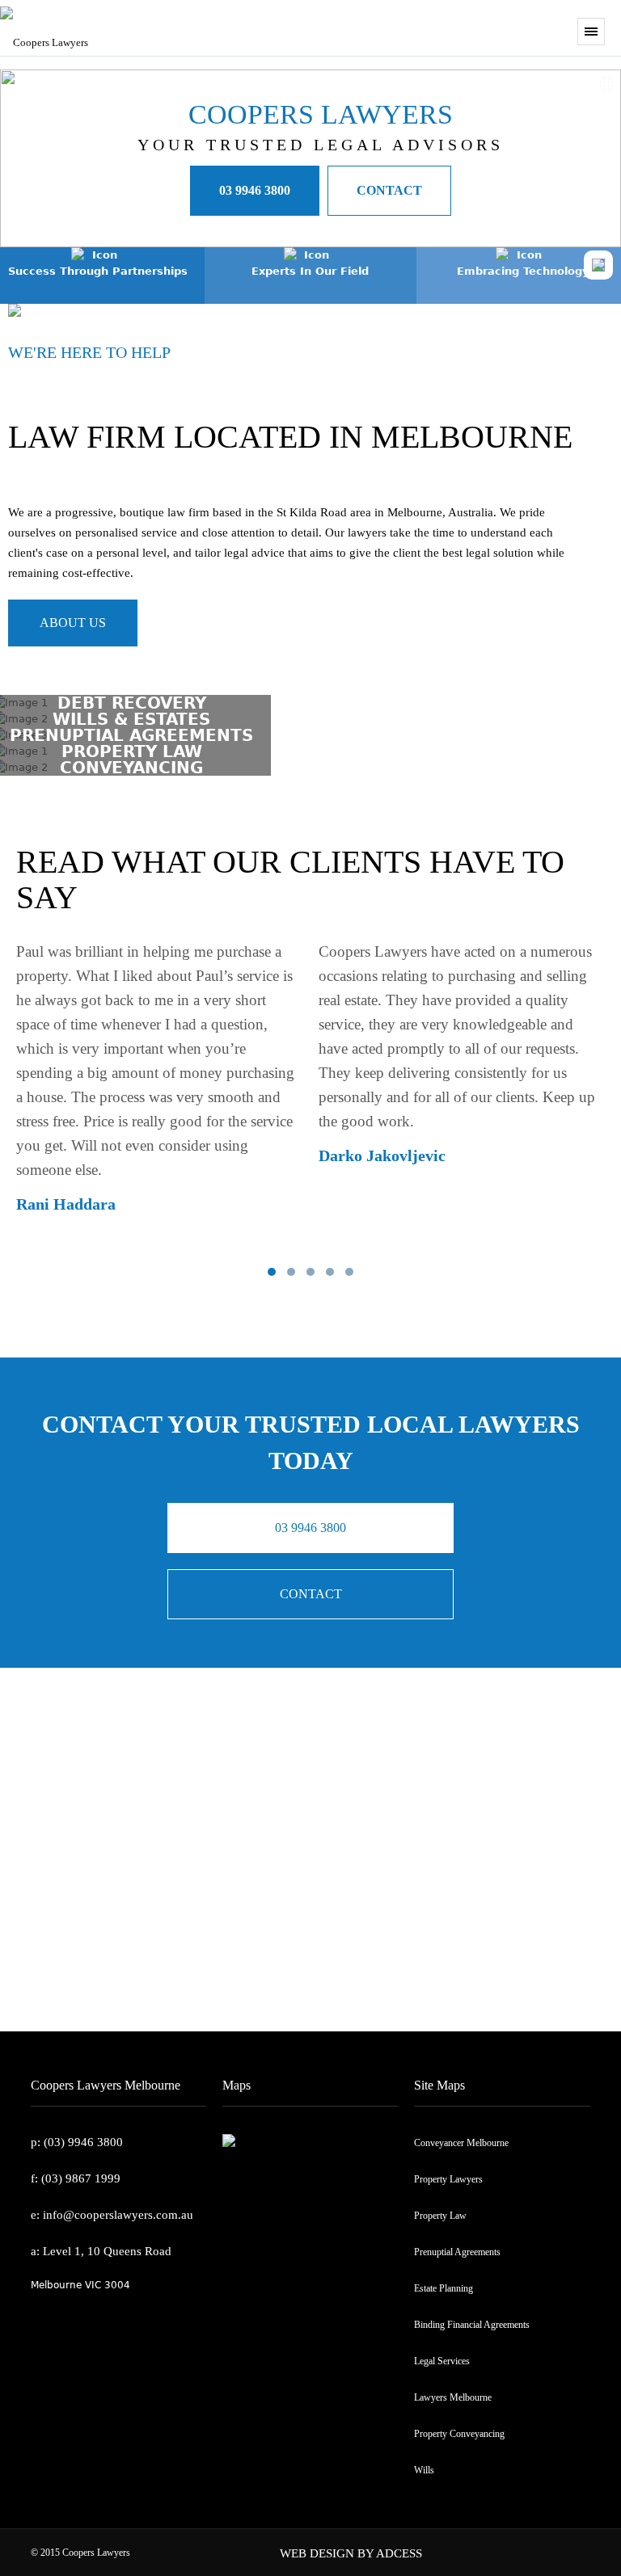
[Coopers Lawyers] (186, 24)
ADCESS (399, 2553)
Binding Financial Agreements (472, 2325)
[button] (272, 1272)
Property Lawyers (448, 2179)
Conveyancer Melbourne (461, 2143)
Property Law (440, 2216)
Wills (424, 2470)
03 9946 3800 (255, 190)
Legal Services (442, 2361)
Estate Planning (444, 2288)
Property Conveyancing (459, 2434)
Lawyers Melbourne (453, 2397)
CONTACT (389, 190)
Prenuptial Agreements (457, 2252)
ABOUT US (73, 623)
